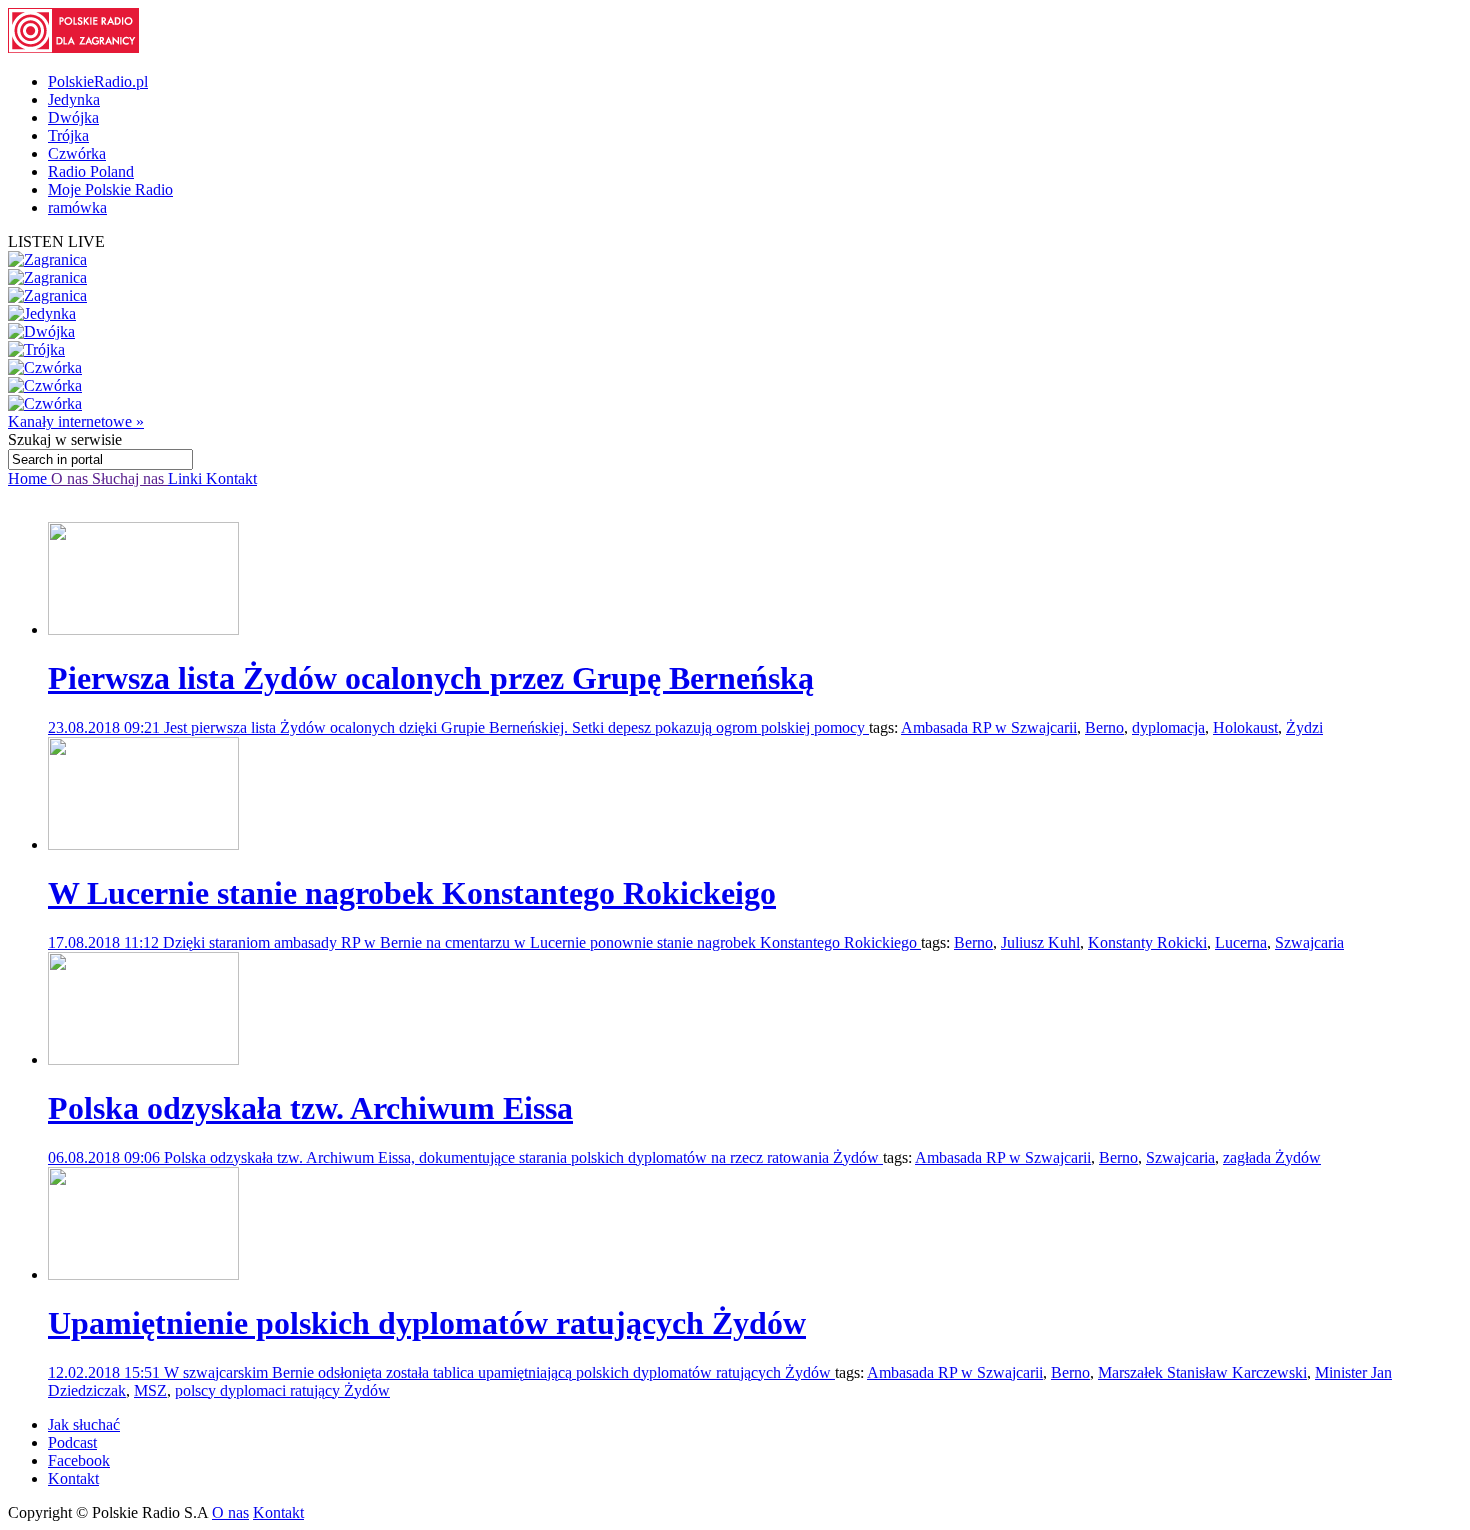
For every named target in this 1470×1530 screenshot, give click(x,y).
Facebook (79, 1460)
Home (29, 478)
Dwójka (73, 117)
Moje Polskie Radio (110, 189)
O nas (71, 478)
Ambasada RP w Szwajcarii (989, 727)
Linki (187, 478)
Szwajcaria (1309, 942)
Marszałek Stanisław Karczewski (1202, 1372)
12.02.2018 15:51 (106, 1372)
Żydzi (1304, 727)
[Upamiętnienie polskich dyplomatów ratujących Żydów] (143, 1274)
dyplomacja (1168, 727)
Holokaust (1245, 727)
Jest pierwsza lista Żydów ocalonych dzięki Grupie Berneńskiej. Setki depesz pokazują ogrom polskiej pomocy (516, 727)
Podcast (72, 1442)
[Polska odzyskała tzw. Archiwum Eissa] (143, 1059)
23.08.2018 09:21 (106, 727)
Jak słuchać (84, 1424)
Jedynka (74, 99)
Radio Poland (91, 171)
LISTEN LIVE (56, 241)
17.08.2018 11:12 (105, 942)
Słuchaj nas (130, 478)
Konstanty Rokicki (1147, 942)
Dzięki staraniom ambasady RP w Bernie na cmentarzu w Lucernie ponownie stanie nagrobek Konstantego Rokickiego (542, 942)
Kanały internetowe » (76, 421)
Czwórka (77, 153)
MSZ (150, 1390)
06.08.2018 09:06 (106, 1157)
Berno (1104, 727)
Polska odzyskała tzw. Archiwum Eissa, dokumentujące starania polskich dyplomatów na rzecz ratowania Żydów (523, 1157)
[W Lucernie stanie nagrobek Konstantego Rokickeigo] (143, 844)
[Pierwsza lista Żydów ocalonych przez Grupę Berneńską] (143, 629)
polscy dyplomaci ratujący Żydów (282, 1390)
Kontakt (231, 478)
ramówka (77, 207)
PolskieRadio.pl (98, 81)
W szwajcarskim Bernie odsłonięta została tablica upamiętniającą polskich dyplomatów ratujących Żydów (499, 1372)
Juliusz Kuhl (1040, 942)
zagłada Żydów (1272, 1157)
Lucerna (1241, 942)
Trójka (68, 135)
